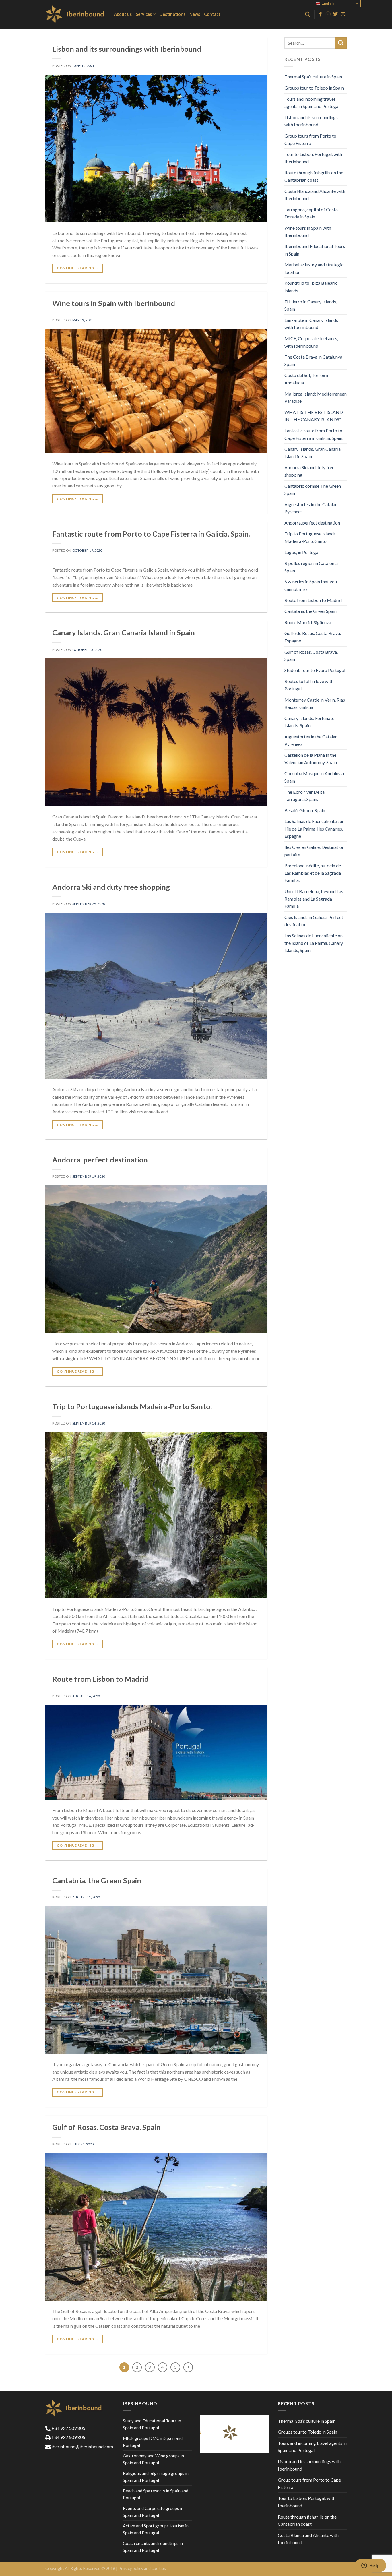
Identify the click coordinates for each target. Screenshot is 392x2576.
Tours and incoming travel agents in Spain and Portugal (312, 103)
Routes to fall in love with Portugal (309, 685)
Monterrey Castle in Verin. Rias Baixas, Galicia (315, 703)
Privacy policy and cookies (142, 2568)
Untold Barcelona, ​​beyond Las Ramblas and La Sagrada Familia (314, 899)
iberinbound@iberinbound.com (82, 2446)
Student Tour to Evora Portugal (315, 670)
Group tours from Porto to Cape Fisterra (310, 139)
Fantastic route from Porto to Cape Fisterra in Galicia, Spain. (151, 534)
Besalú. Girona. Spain (305, 810)
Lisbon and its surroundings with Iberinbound (127, 49)
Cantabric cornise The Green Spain (313, 490)
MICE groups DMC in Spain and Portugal (153, 2442)
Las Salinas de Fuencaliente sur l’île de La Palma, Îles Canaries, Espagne (314, 829)
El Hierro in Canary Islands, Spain (311, 305)
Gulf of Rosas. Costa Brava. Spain (106, 2127)
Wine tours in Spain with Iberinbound (114, 303)
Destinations (172, 14)
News (195, 14)
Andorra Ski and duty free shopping (111, 887)
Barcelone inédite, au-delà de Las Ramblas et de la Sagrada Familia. (313, 873)
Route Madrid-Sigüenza (308, 622)
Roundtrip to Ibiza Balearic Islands (311, 287)
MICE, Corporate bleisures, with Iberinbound (311, 342)
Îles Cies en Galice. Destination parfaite (314, 851)
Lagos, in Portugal (302, 552)
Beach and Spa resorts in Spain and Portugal (156, 2494)
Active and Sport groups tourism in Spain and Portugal (156, 2529)
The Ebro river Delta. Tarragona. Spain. (305, 796)
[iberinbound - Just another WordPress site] (75, 14)
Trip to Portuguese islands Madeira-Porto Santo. (132, 1406)
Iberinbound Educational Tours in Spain (315, 250)
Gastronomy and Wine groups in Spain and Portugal (153, 2459)
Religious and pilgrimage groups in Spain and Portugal (156, 2477)
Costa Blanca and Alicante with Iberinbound (315, 195)
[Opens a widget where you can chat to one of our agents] (370, 2566)
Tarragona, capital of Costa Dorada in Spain (311, 213)
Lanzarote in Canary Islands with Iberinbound (311, 324)
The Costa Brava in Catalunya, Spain (314, 360)
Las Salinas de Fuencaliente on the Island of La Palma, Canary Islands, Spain (314, 943)
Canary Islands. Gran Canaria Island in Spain (124, 632)
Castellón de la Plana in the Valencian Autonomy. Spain (311, 759)
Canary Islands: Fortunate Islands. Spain (309, 722)
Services (144, 14)
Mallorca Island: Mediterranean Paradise (316, 397)
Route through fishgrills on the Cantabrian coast (314, 176)
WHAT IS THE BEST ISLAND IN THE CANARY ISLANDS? (314, 416)
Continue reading (77, 268)
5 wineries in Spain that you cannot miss (311, 585)
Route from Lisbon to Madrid (100, 1679)
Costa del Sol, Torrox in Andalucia (307, 379)
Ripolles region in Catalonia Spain (311, 567)
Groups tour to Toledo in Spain (314, 88)
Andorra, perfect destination (100, 1160)
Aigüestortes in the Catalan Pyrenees (311, 508)
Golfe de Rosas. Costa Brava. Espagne (313, 637)
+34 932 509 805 (68, 2428)
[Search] (307, 14)
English (327, 3)
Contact (212, 14)
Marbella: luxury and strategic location (314, 268)
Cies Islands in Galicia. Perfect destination (314, 921)
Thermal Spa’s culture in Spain (313, 77)
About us (123, 14)
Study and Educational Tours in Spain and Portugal (152, 2424)
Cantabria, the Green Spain (97, 1880)
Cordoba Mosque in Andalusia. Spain (315, 777)
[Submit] (341, 43)
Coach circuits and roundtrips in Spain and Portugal (153, 2547)
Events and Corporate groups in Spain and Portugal (153, 2512)
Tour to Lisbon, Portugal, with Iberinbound (313, 158)
